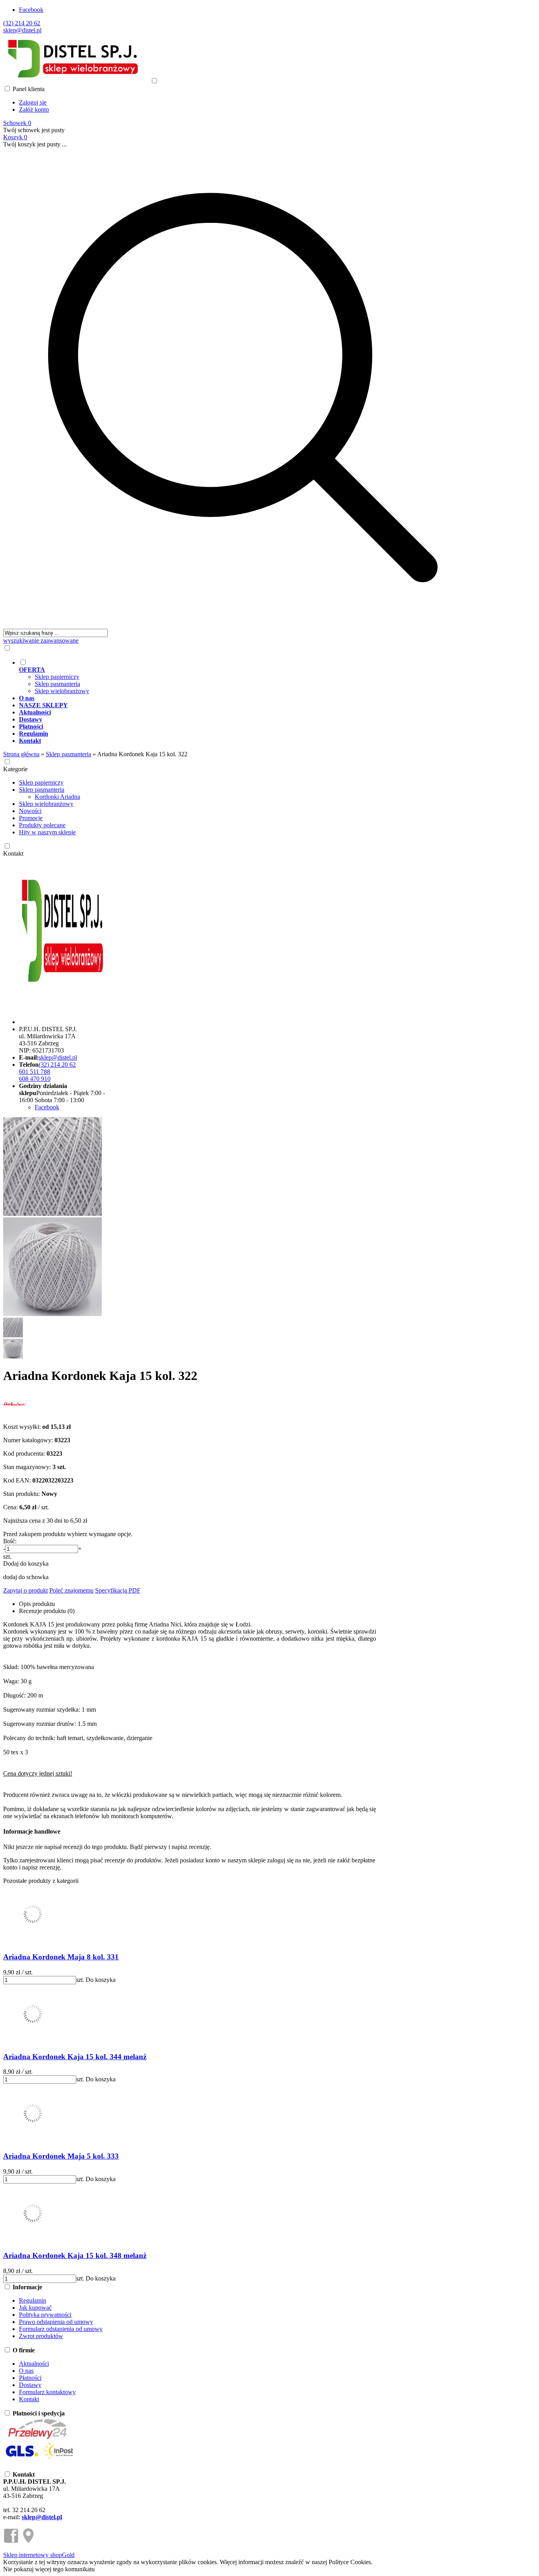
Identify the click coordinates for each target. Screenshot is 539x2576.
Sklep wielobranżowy (62, 691)
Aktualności (34, 2364)
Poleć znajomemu (71, 1590)
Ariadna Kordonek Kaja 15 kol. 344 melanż (75, 2057)
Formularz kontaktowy (47, 2392)
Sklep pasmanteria (57, 684)
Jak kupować (35, 2308)
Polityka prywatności (45, 2315)
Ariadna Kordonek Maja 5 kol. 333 (61, 2156)
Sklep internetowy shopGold (39, 2555)
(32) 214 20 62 (22, 23)
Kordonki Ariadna (57, 797)
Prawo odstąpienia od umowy (56, 2322)
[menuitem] (251, 677)
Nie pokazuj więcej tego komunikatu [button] (49, 2569)
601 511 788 (35, 1072)
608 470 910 (35, 1079)
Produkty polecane (42, 825)
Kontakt (13, 853)
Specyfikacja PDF (118, 1590)
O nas (26, 2371)
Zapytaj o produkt (25, 1590)
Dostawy (30, 2385)
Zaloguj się (33, 102)
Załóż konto (34, 109)
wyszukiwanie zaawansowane (41, 640)
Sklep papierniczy (57, 677)
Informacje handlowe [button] (32, 1831)
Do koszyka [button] (101, 1980)
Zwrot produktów (41, 2336)
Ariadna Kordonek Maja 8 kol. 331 (61, 1957)
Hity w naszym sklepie (47, 832)
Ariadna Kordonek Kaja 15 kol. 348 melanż (75, 2255)
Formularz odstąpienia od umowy (61, 2329)
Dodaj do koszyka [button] (26, 1564)
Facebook (31, 10)
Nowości (30, 811)
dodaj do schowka (26, 1577)
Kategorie (15, 769)
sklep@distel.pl (22, 30)
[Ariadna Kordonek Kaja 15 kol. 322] (52, 1214)
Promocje (31, 818)
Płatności (30, 2378)
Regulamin (33, 2300)
